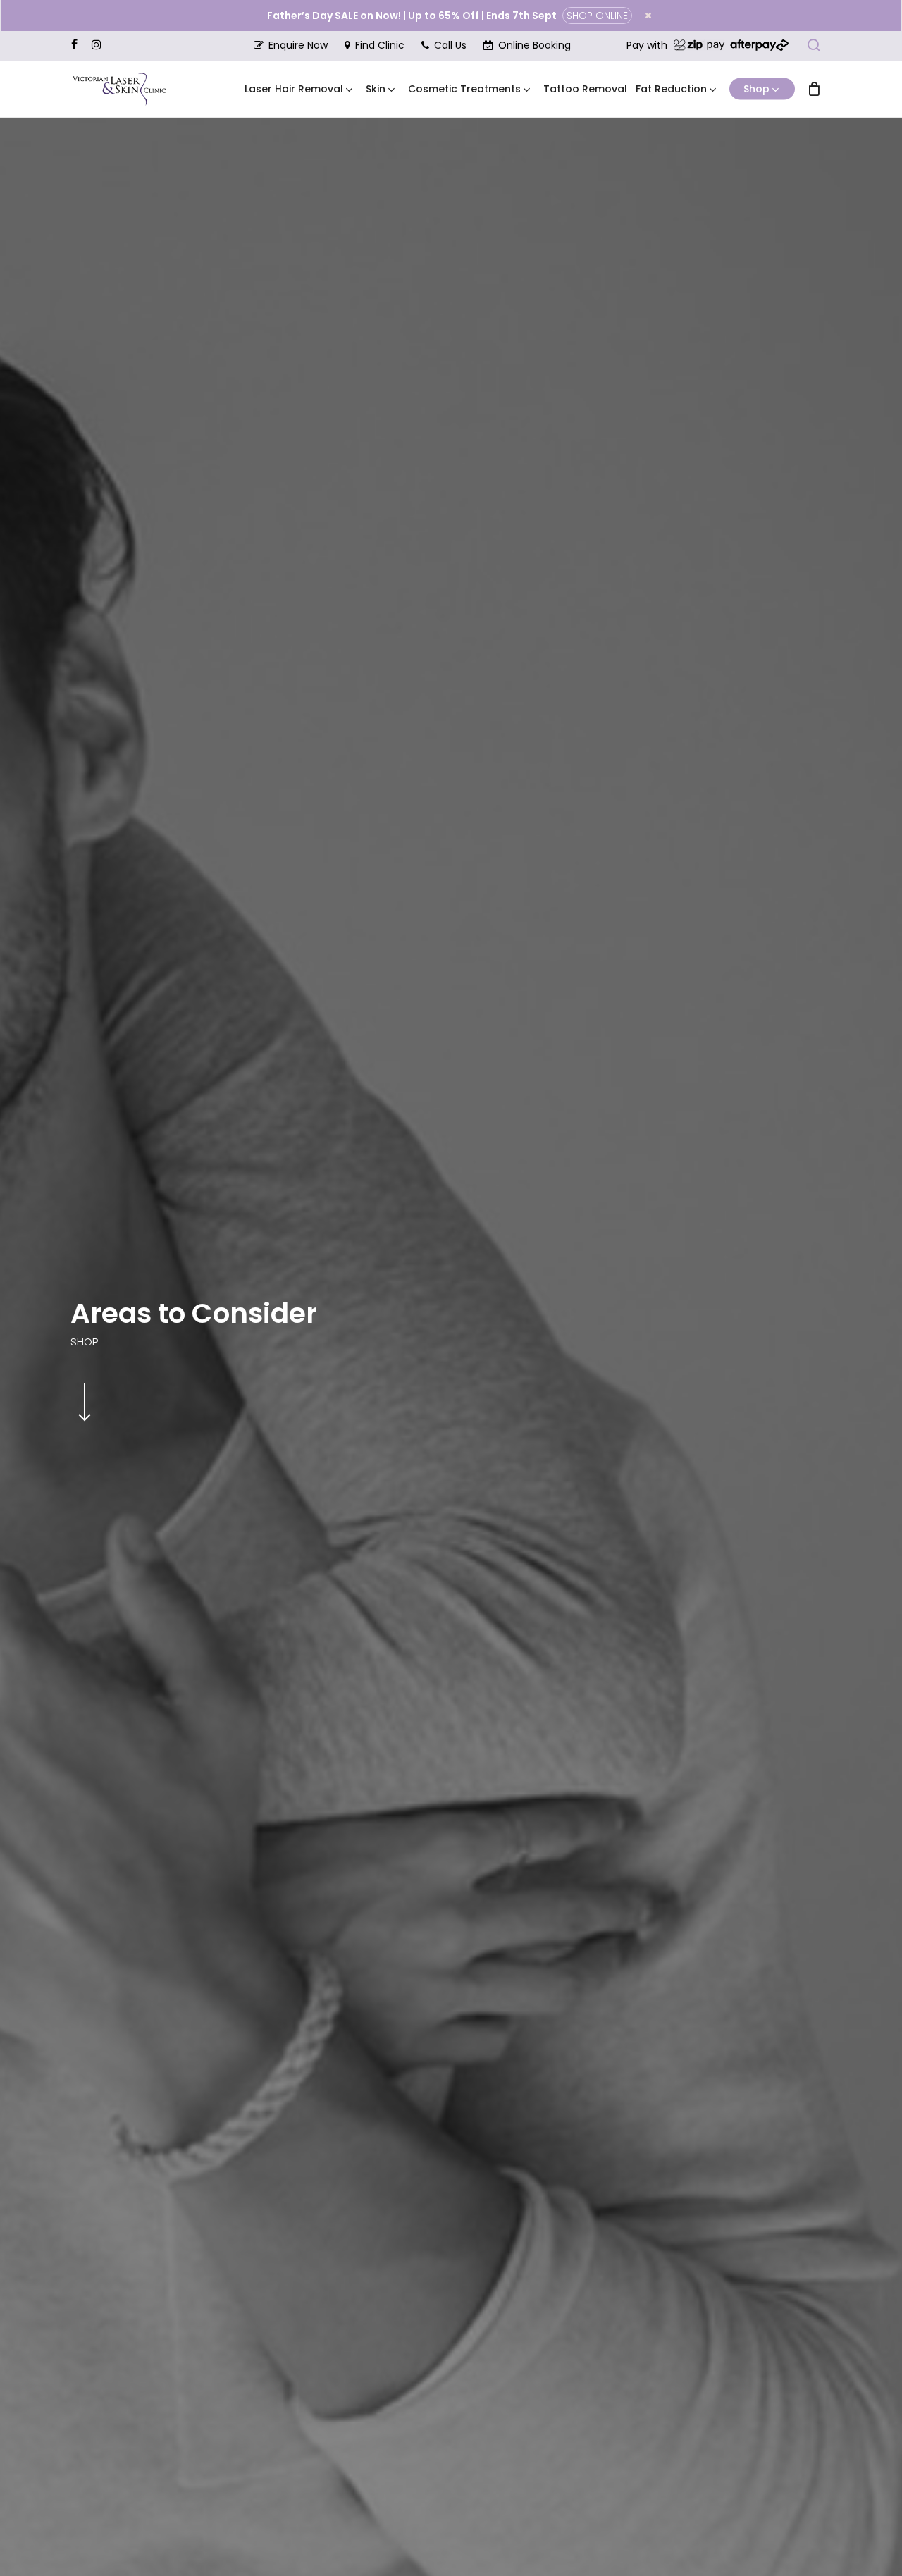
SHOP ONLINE (597, 16)
